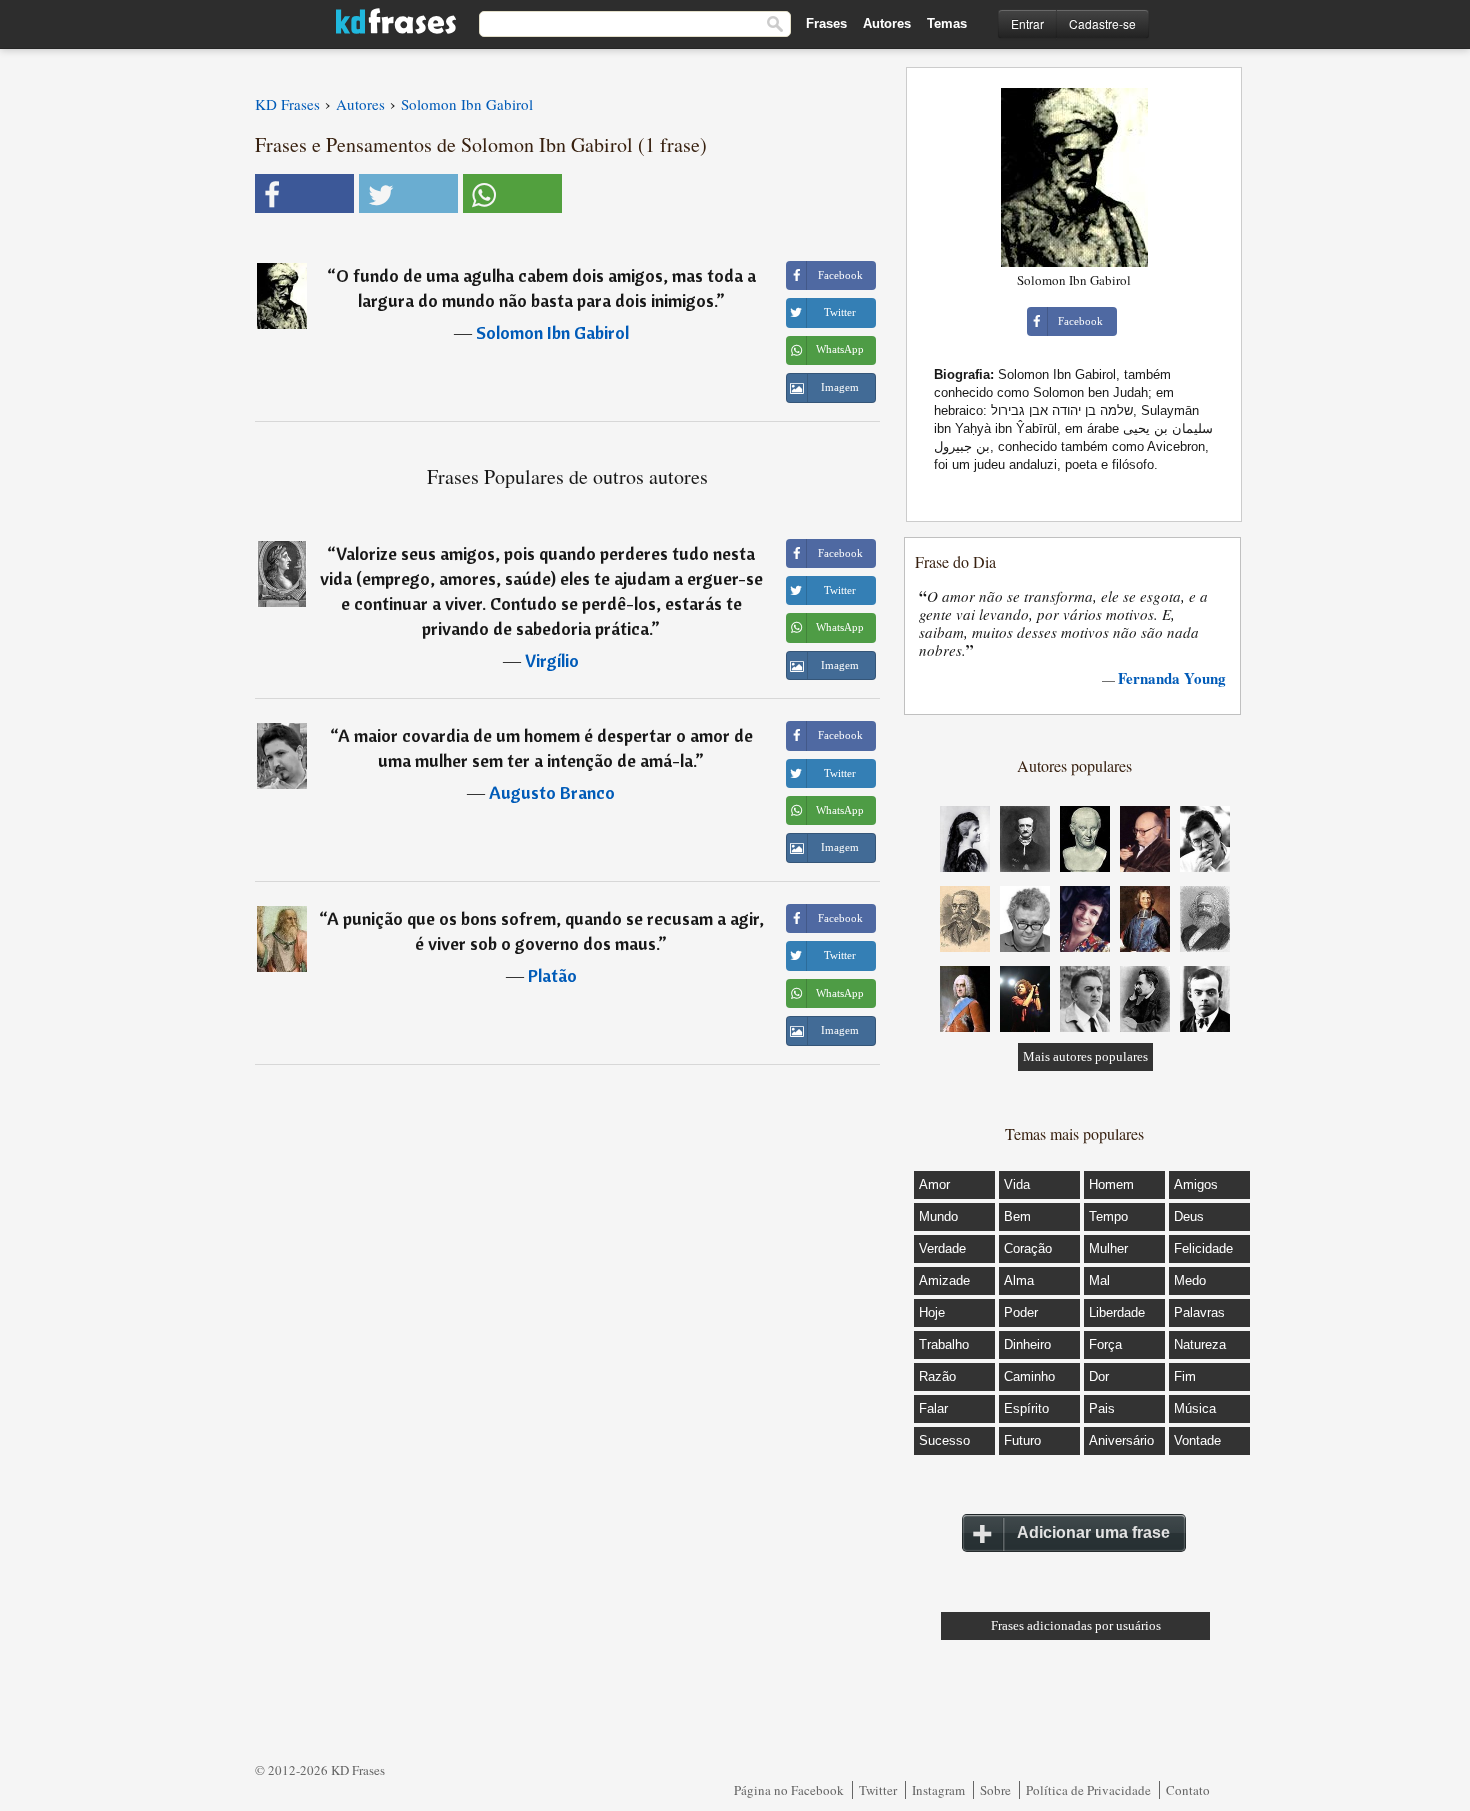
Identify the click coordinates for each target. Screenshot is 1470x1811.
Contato (1188, 1790)
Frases (826, 23)
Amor (934, 1184)
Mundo (938, 1216)
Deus (1189, 1216)
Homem (1111, 1184)
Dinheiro (1027, 1344)
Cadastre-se (1102, 23)
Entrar (1027, 23)
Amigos (1196, 1184)
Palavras (1199, 1312)
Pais (1102, 1408)
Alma (1019, 1280)
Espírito (1026, 1408)
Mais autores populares (1085, 1056)
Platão (552, 975)
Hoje (932, 1312)
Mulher (1108, 1248)
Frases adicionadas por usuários (1076, 1625)
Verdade (942, 1248)
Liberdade (1117, 1312)
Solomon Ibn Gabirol (552, 332)
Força (1105, 1344)
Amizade (944, 1280)
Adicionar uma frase (1093, 1532)
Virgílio (552, 660)
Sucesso (944, 1440)
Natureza (1200, 1344)
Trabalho (944, 1344)
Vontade (1197, 1440)
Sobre (995, 1790)
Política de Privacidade (1088, 1790)
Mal (1099, 1280)
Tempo (1108, 1216)
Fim (1185, 1376)
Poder (1021, 1312)
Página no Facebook (789, 1790)
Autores (887, 23)
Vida (1017, 1184)
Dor (1099, 1376)
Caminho (1029, 1376)
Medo (1190, 1280)
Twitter (878, 1790)
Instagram (938, 1790)
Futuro (1022, 1440)
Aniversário (1121, 1440)
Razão (937, 1376)
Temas (947, 23)
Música (1195, 1408)
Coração (1028, 1248)
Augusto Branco (552, 792)
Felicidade (1203, 1248)
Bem (1017, 1216)
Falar (933, 1408)
